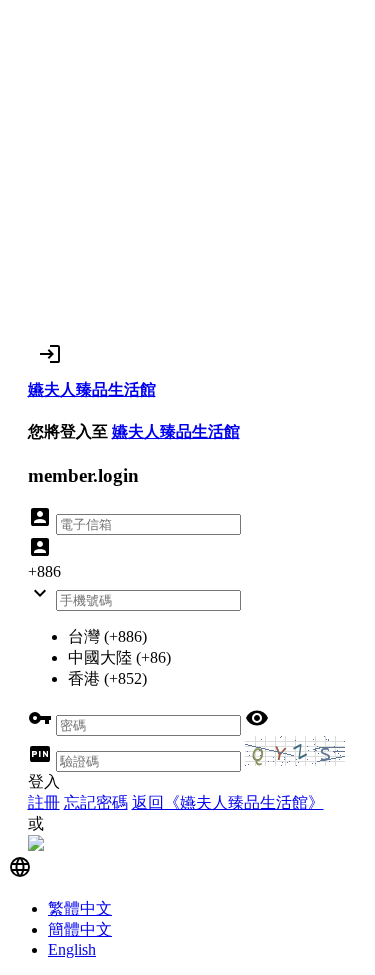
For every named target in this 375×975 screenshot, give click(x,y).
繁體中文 (80, 908)
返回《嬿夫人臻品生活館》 (228, 802)
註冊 (44, 802)
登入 (44, 781)
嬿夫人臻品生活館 (176, 431)
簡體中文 (80, 929)
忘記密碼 (96, 802)
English (72, 949)
